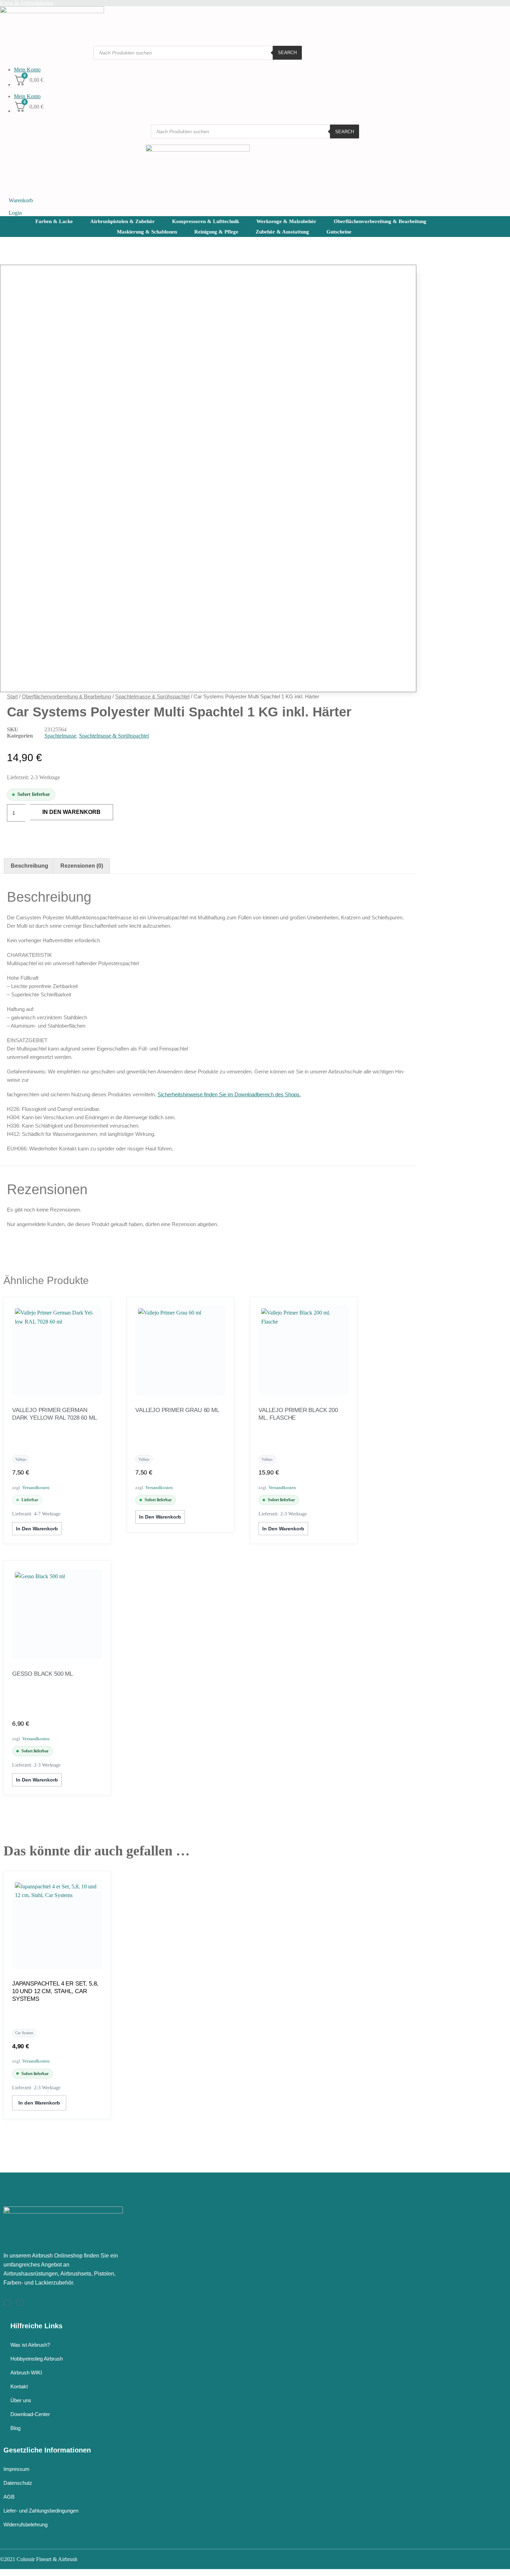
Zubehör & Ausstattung (282, 232)
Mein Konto (27, 70)
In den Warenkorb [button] (37, 1529)
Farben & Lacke (54, 221)
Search (287, 53)
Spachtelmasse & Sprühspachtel (152, 696)
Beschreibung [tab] (29, 866)
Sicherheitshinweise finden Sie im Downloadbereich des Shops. (229, 1094)
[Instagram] (7, 2303)
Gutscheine (339, 232)
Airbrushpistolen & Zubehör (122, 221)
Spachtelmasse (60, 736)
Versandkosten (36, 1487)
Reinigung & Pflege (216, 232)
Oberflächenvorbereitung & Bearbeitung (380, 221)
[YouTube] (20, 2303)
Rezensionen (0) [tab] (82, 866)
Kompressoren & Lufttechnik (206, 221)
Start (12, 696)
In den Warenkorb (71, 812)
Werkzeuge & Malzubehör (286, 221)
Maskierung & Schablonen (147, 232)
